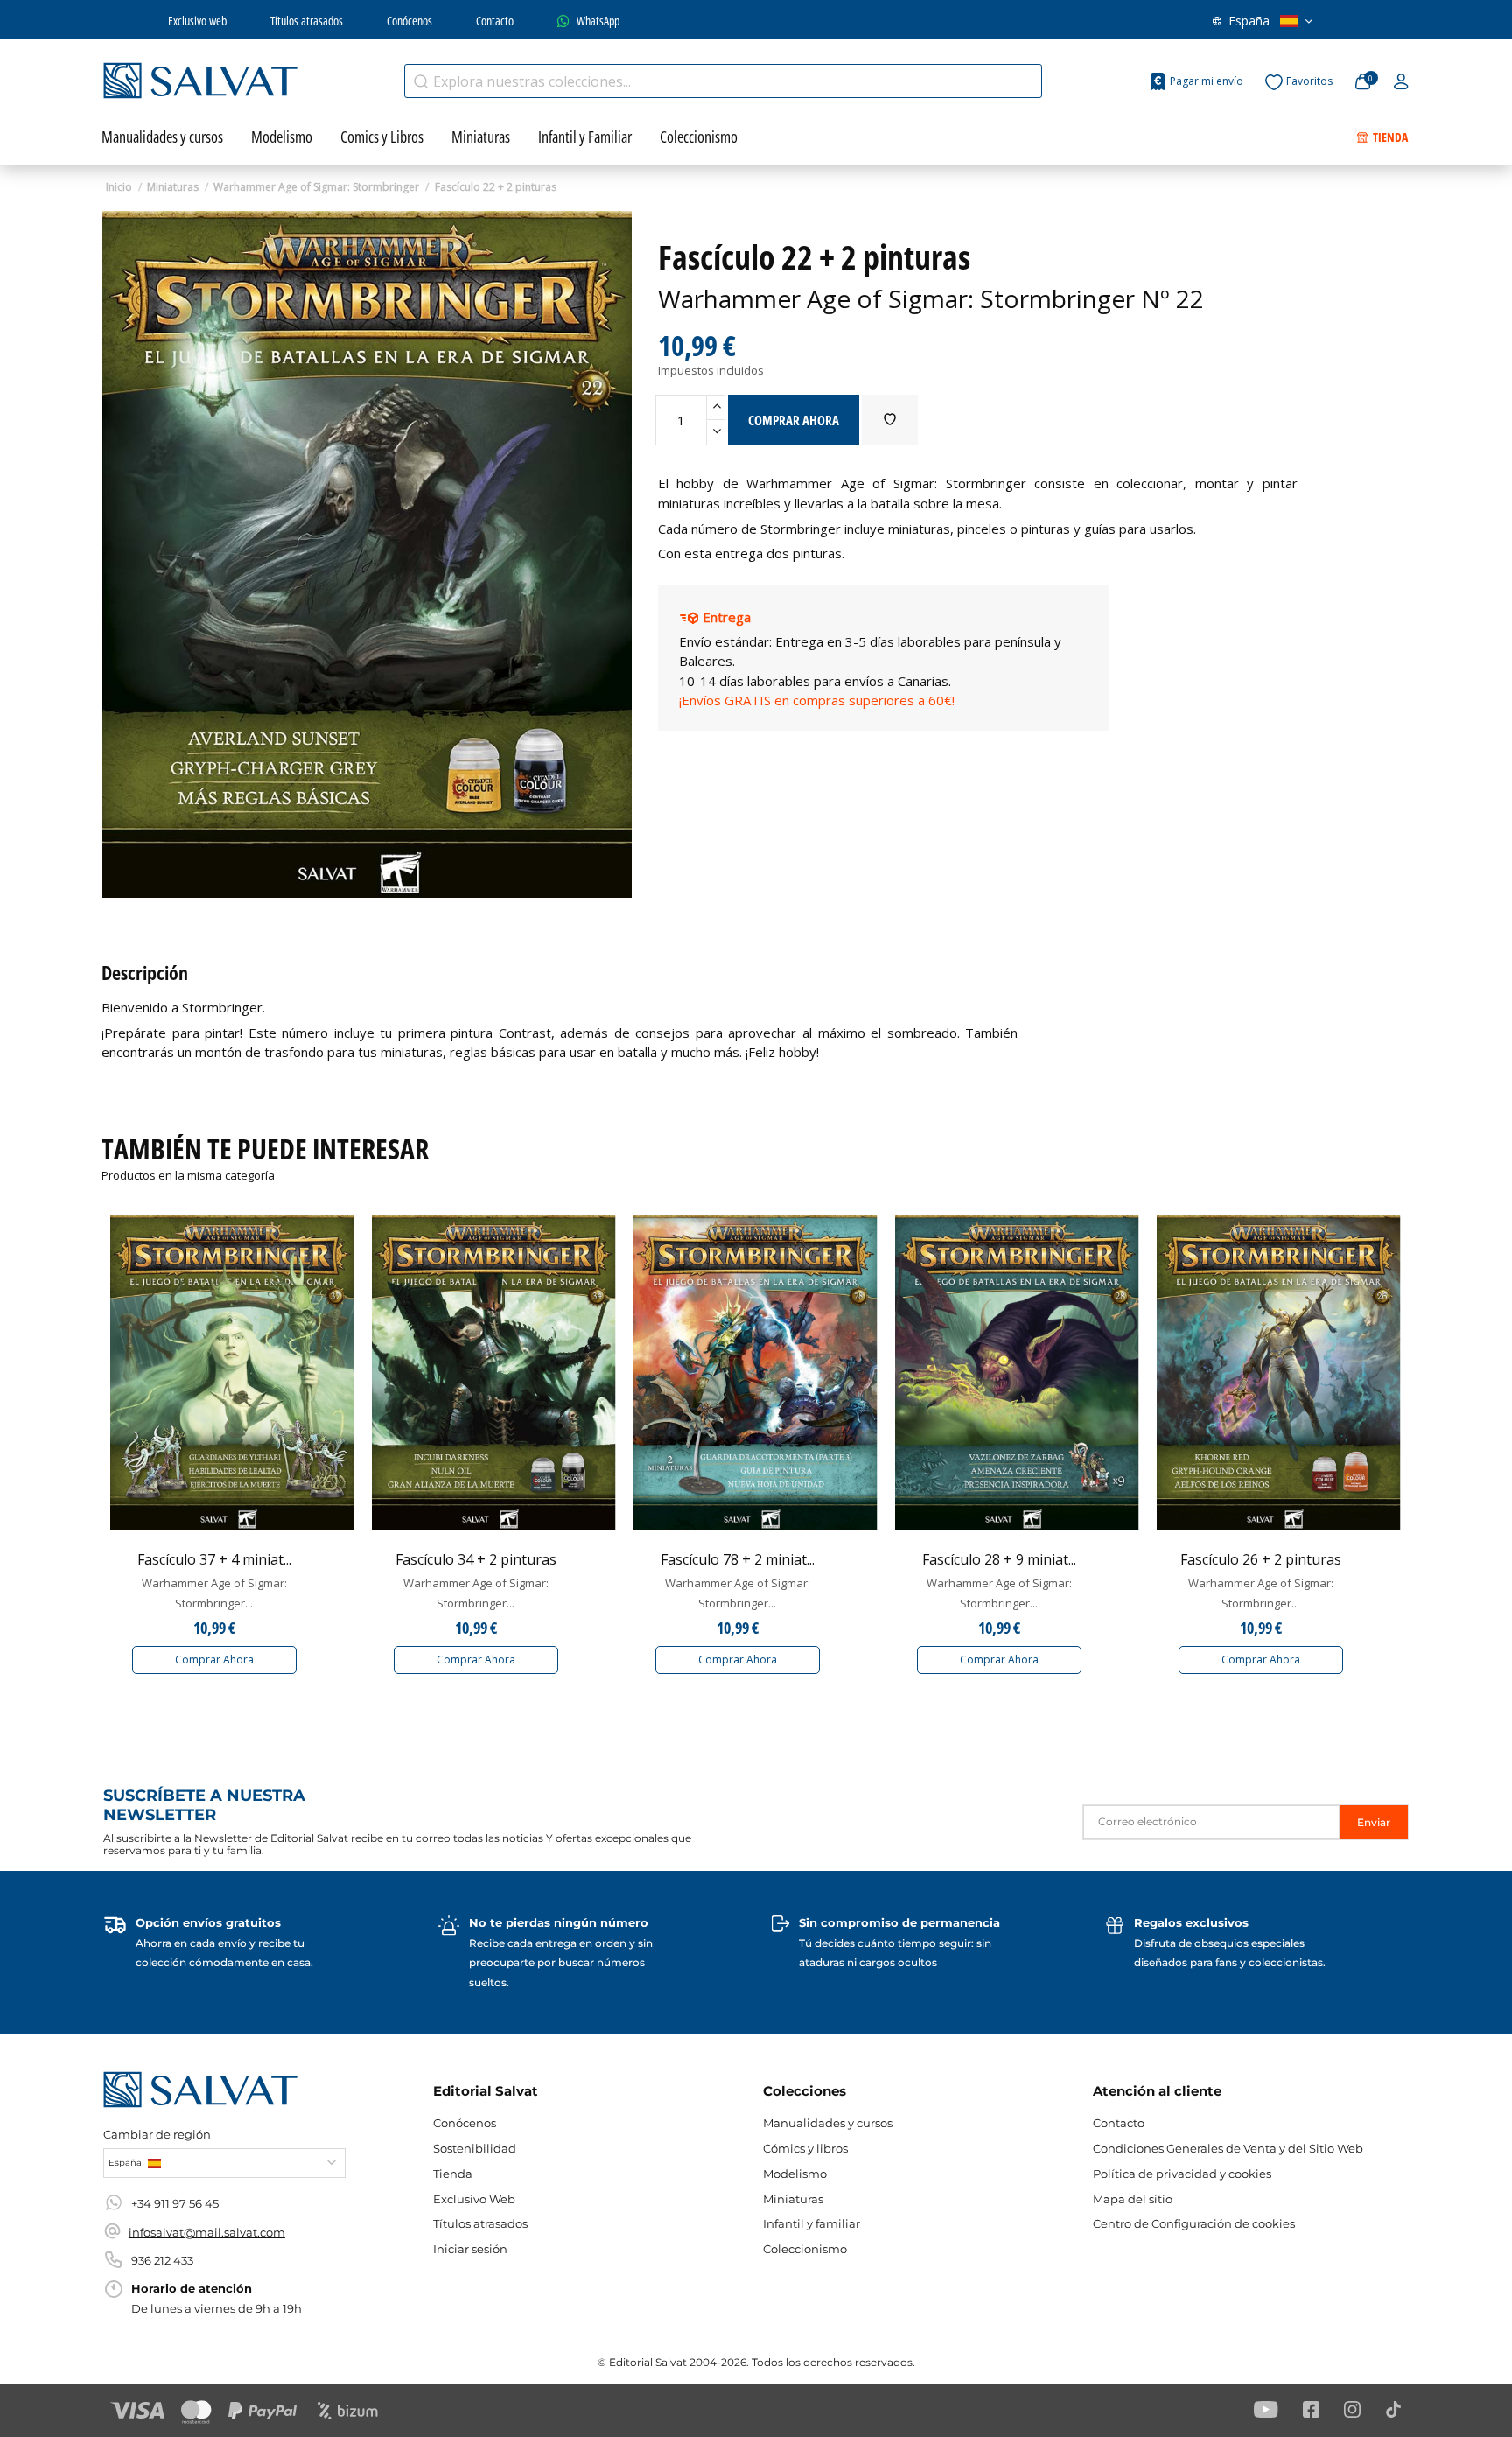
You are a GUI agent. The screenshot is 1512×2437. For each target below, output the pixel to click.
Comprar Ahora (214, 1660)
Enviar (1374, 1822)
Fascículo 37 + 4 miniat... (214, 1559)
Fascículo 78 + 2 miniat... (738, 1559)
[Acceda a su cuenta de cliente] (1401, 82)
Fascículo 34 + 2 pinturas (476, 1559)
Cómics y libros (805, 2148)
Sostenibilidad (475, 2148)
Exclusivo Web (474, 2199)
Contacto (495, 21)
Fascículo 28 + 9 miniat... (999, 1559)
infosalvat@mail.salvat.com (207, 2232)
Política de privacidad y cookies (1182, 2174)
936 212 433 (162, 2260)
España (1249, 21)
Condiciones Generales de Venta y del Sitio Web (1228, 2148)
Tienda (453, 2174)
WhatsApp (598, 21)
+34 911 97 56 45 (175, 2203)
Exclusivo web (197, 21)
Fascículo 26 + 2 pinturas (1261, 1559)
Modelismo (795, 2174)
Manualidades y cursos (828, 2123)
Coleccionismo (805, 2249)
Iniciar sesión (470, 2249)
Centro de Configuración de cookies (1194, 2223)
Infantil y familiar (812, 2223)
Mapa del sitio (1133, 2199)
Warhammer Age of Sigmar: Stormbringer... (214, 1593)
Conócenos (409, 21)
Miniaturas (793, 2199)
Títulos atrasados (307, 21)
